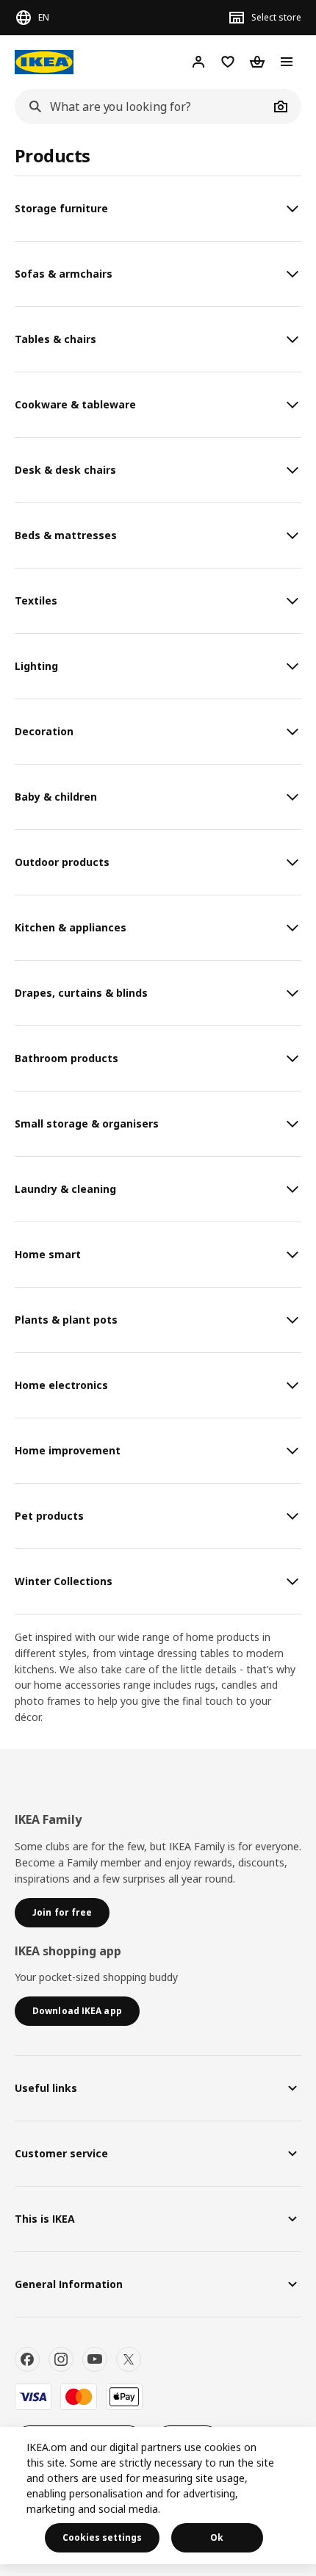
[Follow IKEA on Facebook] (27, 2359)
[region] (158, 2496)
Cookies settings (102, 2537)
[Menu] (287, 62)
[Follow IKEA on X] (129, 2359)
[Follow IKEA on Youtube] (95, 2359)
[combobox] (142, 107)
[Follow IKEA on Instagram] (61, 2359)
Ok (217, 2537)
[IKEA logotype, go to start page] (44, 62)
